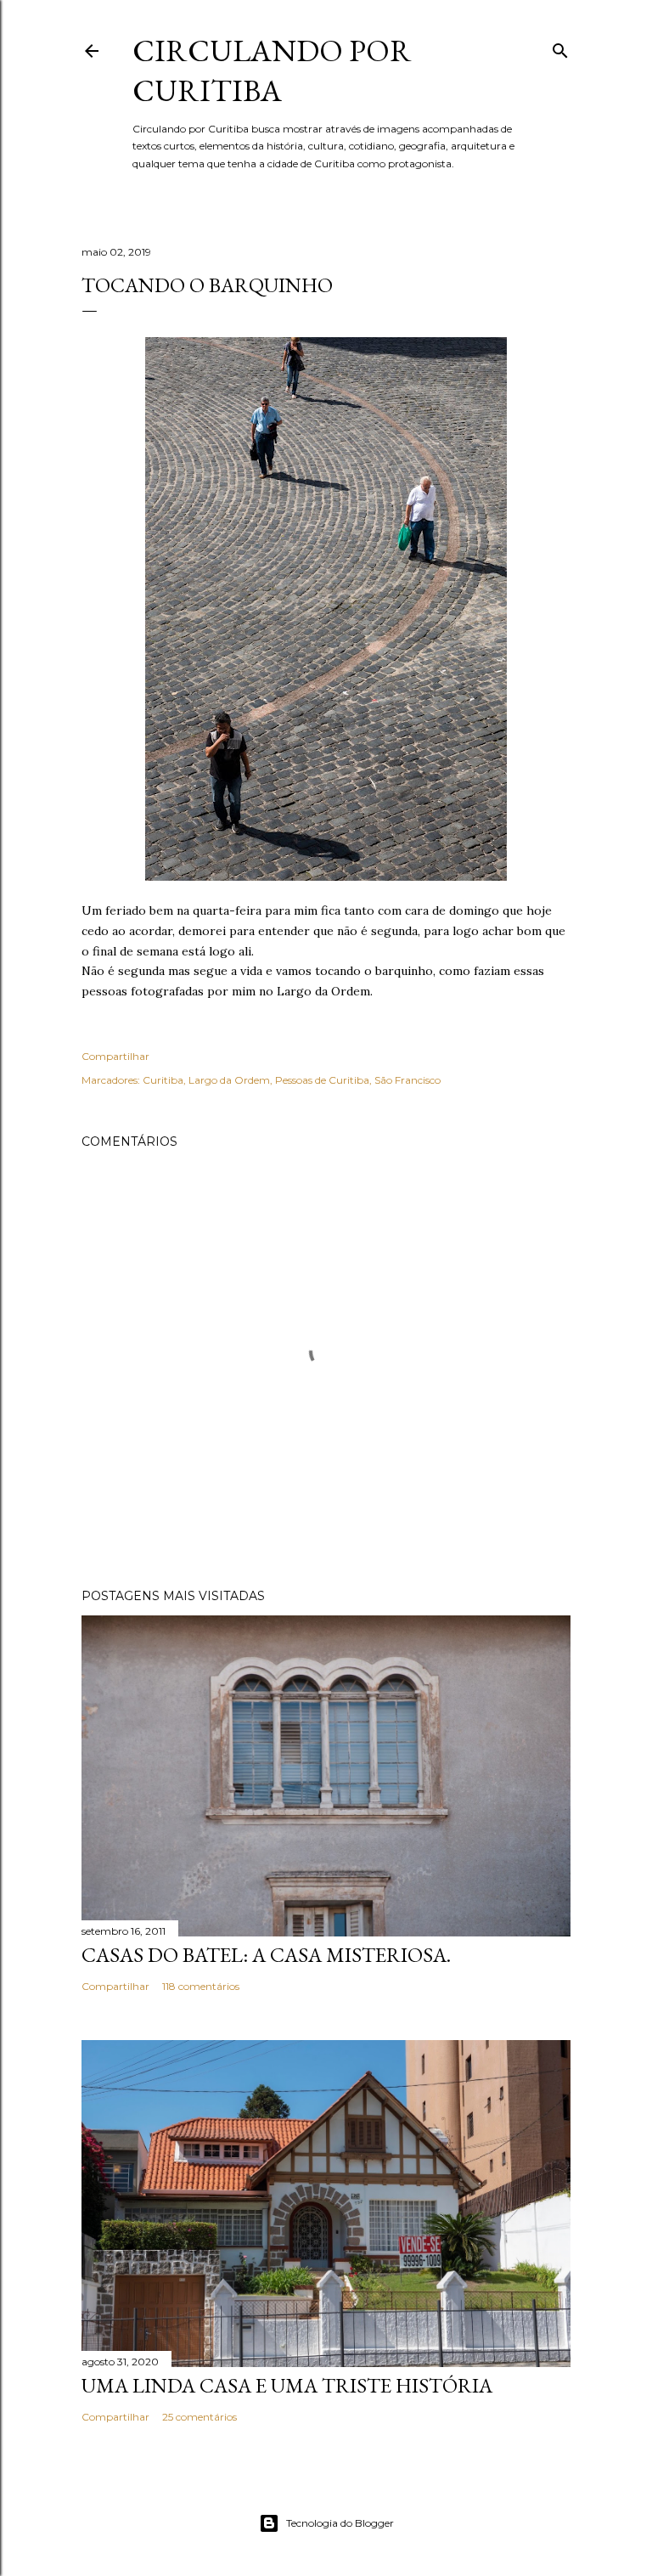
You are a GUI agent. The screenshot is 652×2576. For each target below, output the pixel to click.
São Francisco (407, 1080)
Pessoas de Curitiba (322, 1080)
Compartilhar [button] (115, 1056)
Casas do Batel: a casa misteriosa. (266, 1955)
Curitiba (163, 1080)
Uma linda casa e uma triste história (287, 2385)
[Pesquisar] (560, 47)
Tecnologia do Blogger (340, 2523)
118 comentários (201, 1986)
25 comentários (200, 2417)
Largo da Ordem (229, 1080)
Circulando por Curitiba (272, 70)
